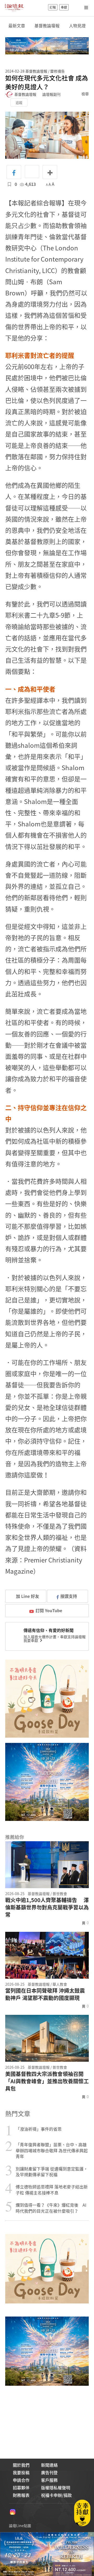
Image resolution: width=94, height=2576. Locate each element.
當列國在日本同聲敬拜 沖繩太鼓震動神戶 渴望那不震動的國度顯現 (45, 1994)
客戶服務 (49, 2480)
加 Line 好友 (27, 1596)
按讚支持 (69, 1596)
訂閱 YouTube (49, 1610)
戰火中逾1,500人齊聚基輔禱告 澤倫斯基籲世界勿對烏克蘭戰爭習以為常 (47, 1907)
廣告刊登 (49, 2472)
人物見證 (77, 26)
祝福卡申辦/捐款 (56, 2495)
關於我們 (21, 2465)
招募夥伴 (21, 2488)
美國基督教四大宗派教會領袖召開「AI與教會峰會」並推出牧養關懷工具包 (47, 2081)
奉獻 (64, 7)
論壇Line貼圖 (20, 2526)
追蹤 (19, 102)
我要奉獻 (31, 1640)
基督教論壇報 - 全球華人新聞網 (14, 7)
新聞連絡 (49, 2465)
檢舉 (85, 94)
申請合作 (21, 2480)
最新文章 (17, 26)
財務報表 (21, 2495)
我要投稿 (21, 2472)
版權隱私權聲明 (56, 2488)
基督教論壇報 (47, 26)
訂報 (53, 7)
